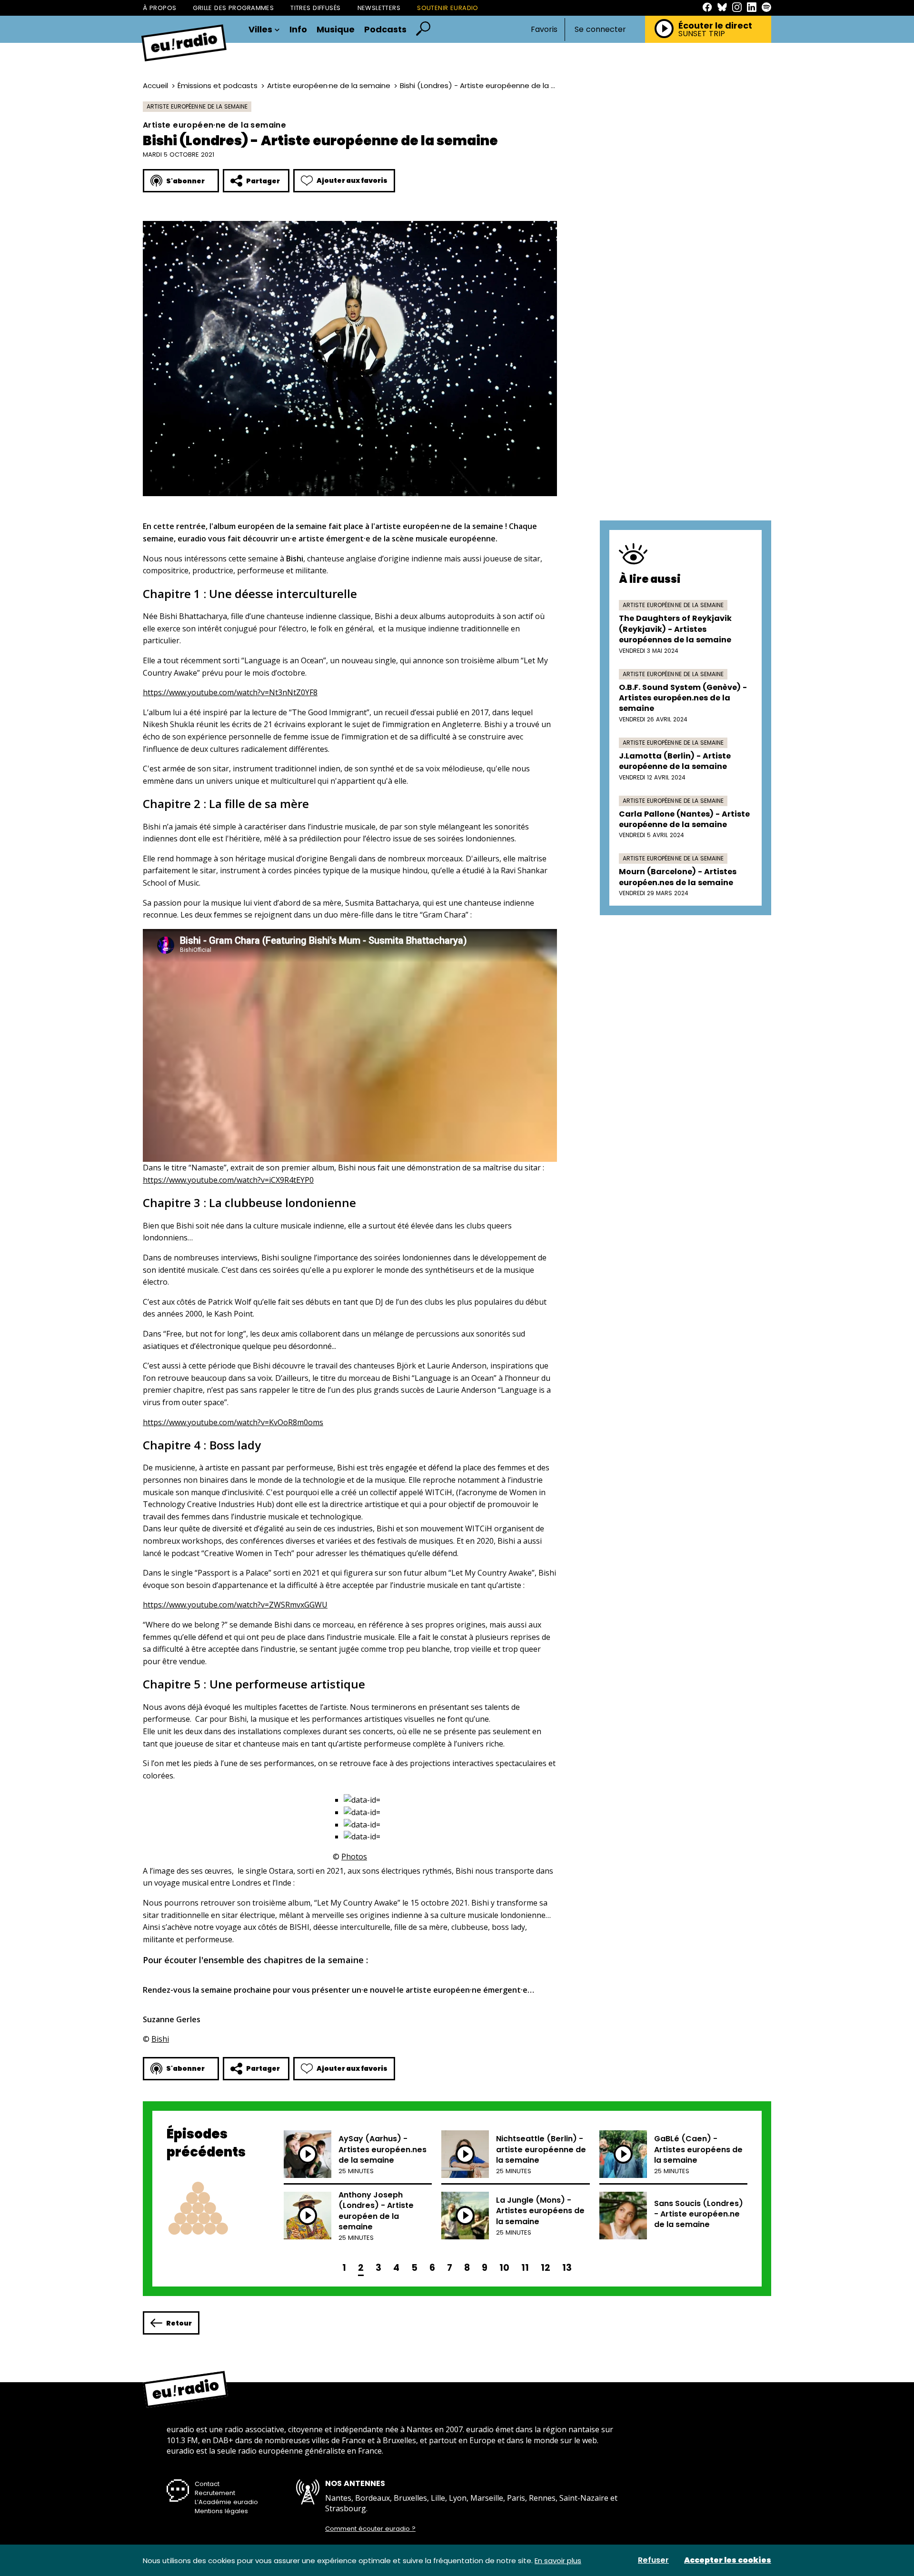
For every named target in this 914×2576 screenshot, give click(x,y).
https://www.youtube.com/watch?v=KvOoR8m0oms (233, 1422)
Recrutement (215, 2493)
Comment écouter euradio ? (370, 2529)
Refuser (653, 2560)
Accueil (155, 85)
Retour (179, 2323)
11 (525, 2268)
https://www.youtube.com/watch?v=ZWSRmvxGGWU (235, 1605)
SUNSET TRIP (702, 34)
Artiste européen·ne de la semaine (329, 85)
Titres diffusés (315, 8)
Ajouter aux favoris (352, 180)
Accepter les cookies (728, 2560)
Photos (354, 1857)
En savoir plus (558, 2561)
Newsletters (379, 8)
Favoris (544, 29)
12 (546, 2268)
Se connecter (600, 30)
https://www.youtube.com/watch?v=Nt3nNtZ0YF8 (230, 692)
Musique (336, 30)
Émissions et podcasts (218, 85)
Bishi (160, 2039)
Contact (207, 2484)
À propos (159, 8)
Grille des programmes (233, 8)
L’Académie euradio (226, 2502)
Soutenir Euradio (448, 8)
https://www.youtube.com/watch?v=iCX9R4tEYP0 (228, 1180)
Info (298, 30)
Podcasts (385, 30)
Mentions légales (221, 2511)
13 (567, 2268)
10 (504, 2268)
